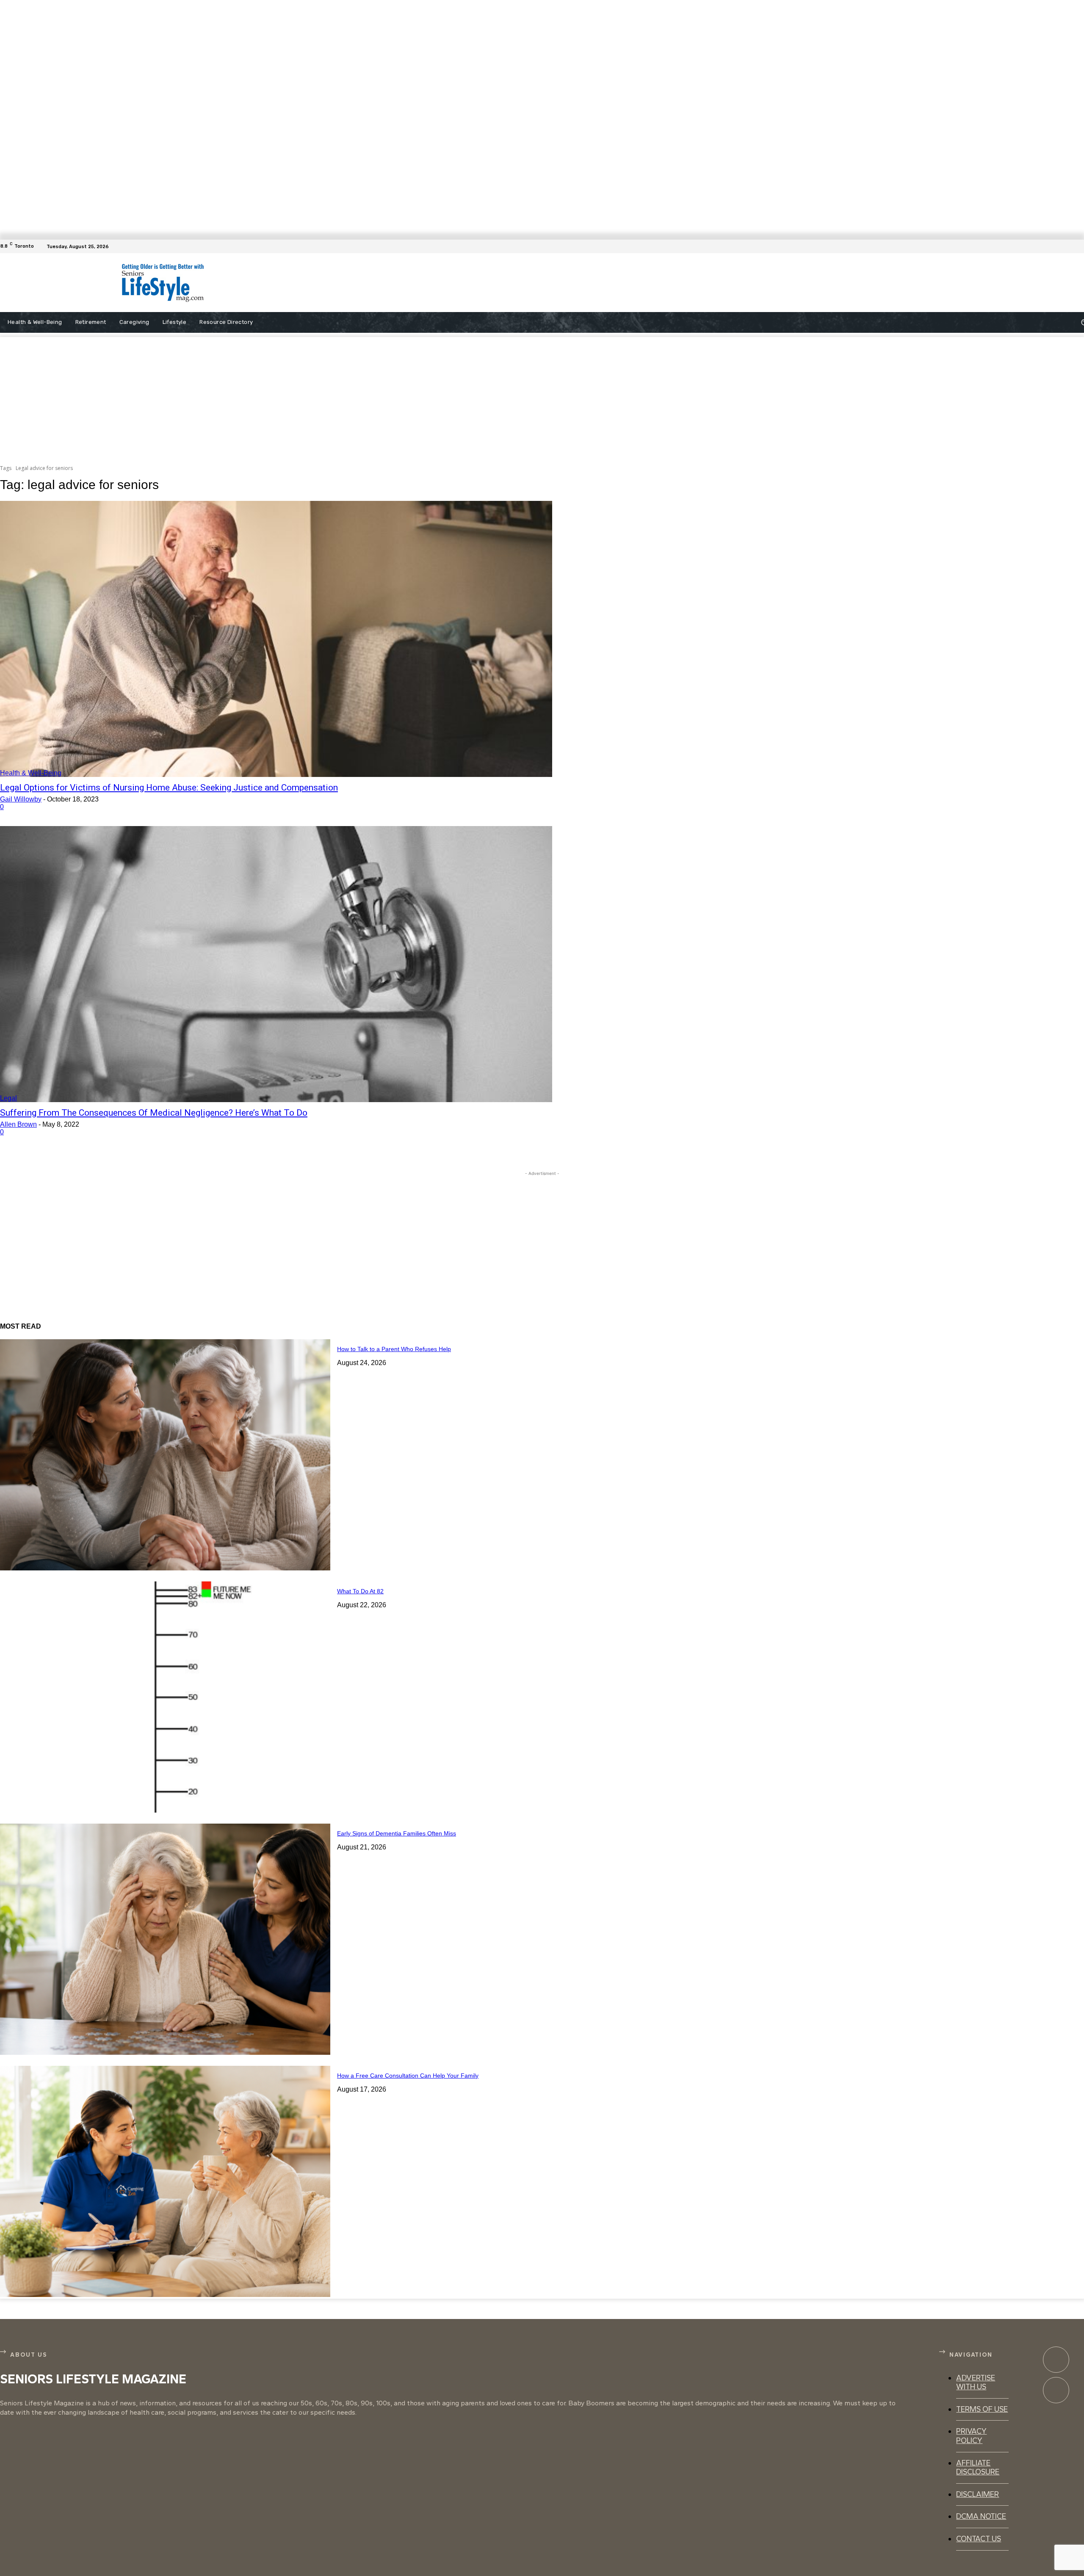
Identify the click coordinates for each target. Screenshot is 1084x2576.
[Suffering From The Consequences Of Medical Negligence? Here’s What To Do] (276, 964)
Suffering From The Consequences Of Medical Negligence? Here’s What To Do (154, 1113)
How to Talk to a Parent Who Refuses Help (394, 1349)
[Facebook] (1079, 246)
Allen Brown (18, 1124)
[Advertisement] (479, 283)
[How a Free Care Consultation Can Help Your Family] (165, 2181)
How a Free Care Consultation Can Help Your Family (408, 2076)
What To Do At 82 (360, 1591)
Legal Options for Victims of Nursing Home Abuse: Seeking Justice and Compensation (169, 788)
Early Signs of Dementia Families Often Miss (397, 1833)
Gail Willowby (21, 799)
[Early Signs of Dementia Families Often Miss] (165, 1939)
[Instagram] (1056, 2390)
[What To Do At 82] (165, 1697)
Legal (8, 1098)
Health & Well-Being (31, 773)
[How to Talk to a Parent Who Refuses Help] (165, 1455)
